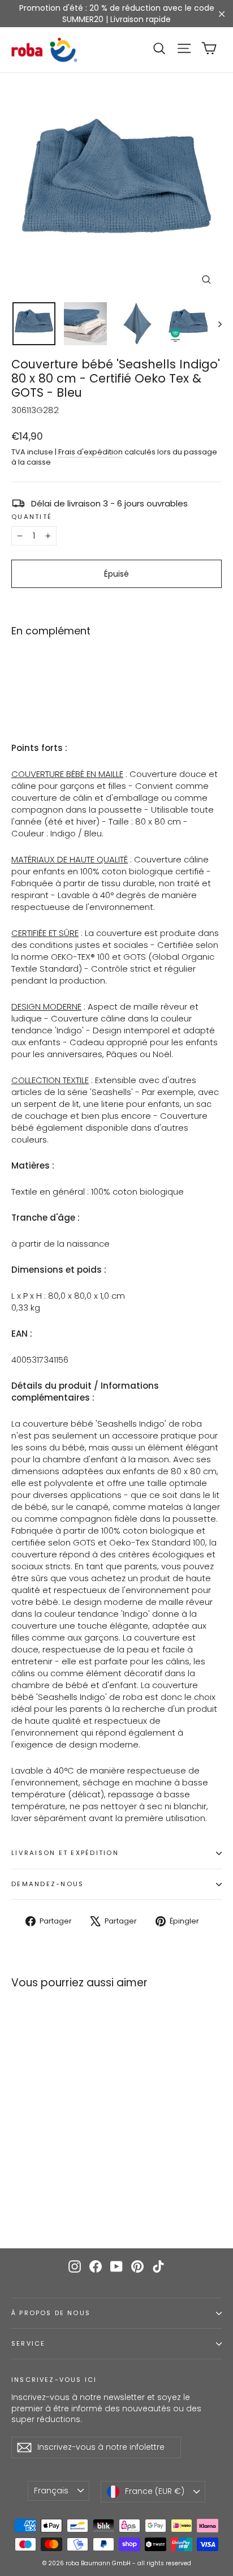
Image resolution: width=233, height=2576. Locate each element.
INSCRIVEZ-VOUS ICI (54, 2380)
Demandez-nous (48, 1884)
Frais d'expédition (90, 452)
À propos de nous (51, 2313)
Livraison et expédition (65, 1853)
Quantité (32, 517)
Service (28, 2344)
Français (51, 2491)
